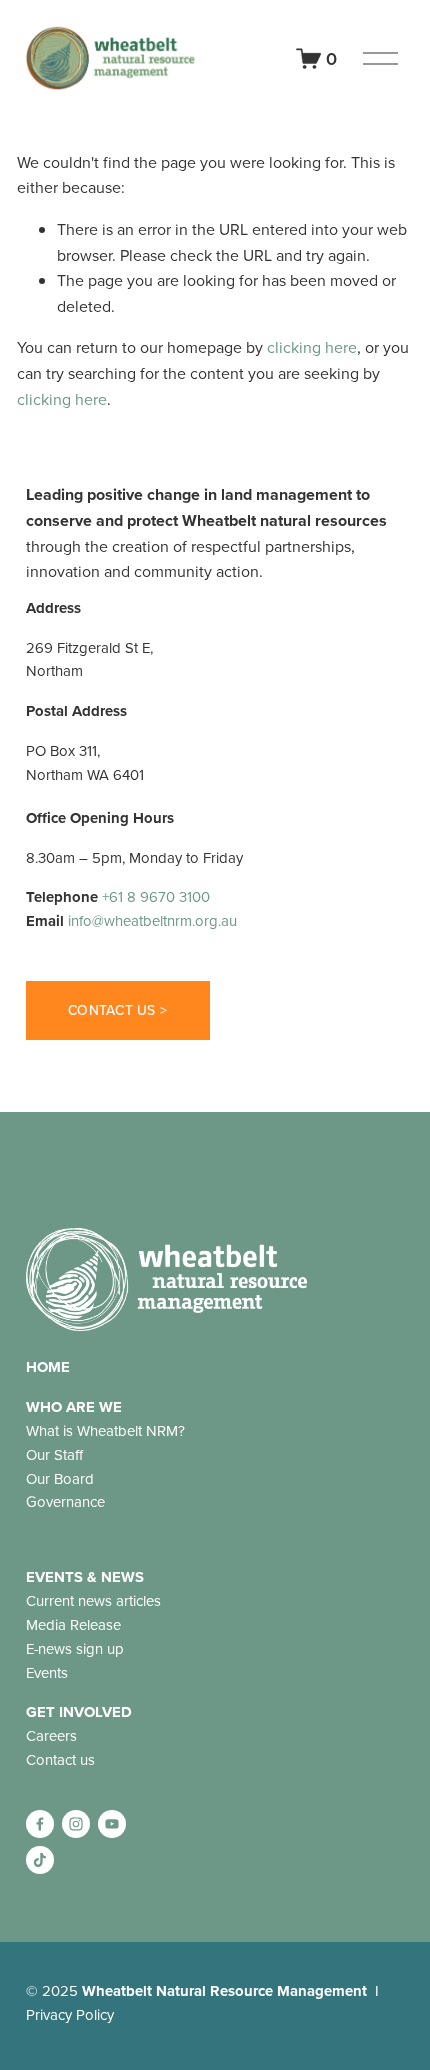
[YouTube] (112, 1824)
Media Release (73, 1624)
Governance (65, 1501)
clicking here (312, 347)
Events (47, 1672)
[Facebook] (40, 1824)
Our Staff (54, 1454)
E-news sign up (75, 1648)
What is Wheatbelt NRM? (105, 1430)
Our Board (60, 1478)
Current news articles (93, 1600)
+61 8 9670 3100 (156, 896)
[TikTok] (40, 1860)
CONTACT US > (117, 1010)
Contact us (60, 1759)
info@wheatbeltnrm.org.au (152, 920)
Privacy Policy (70, 2014)
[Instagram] (76, 1824)
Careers (51, 1735)
